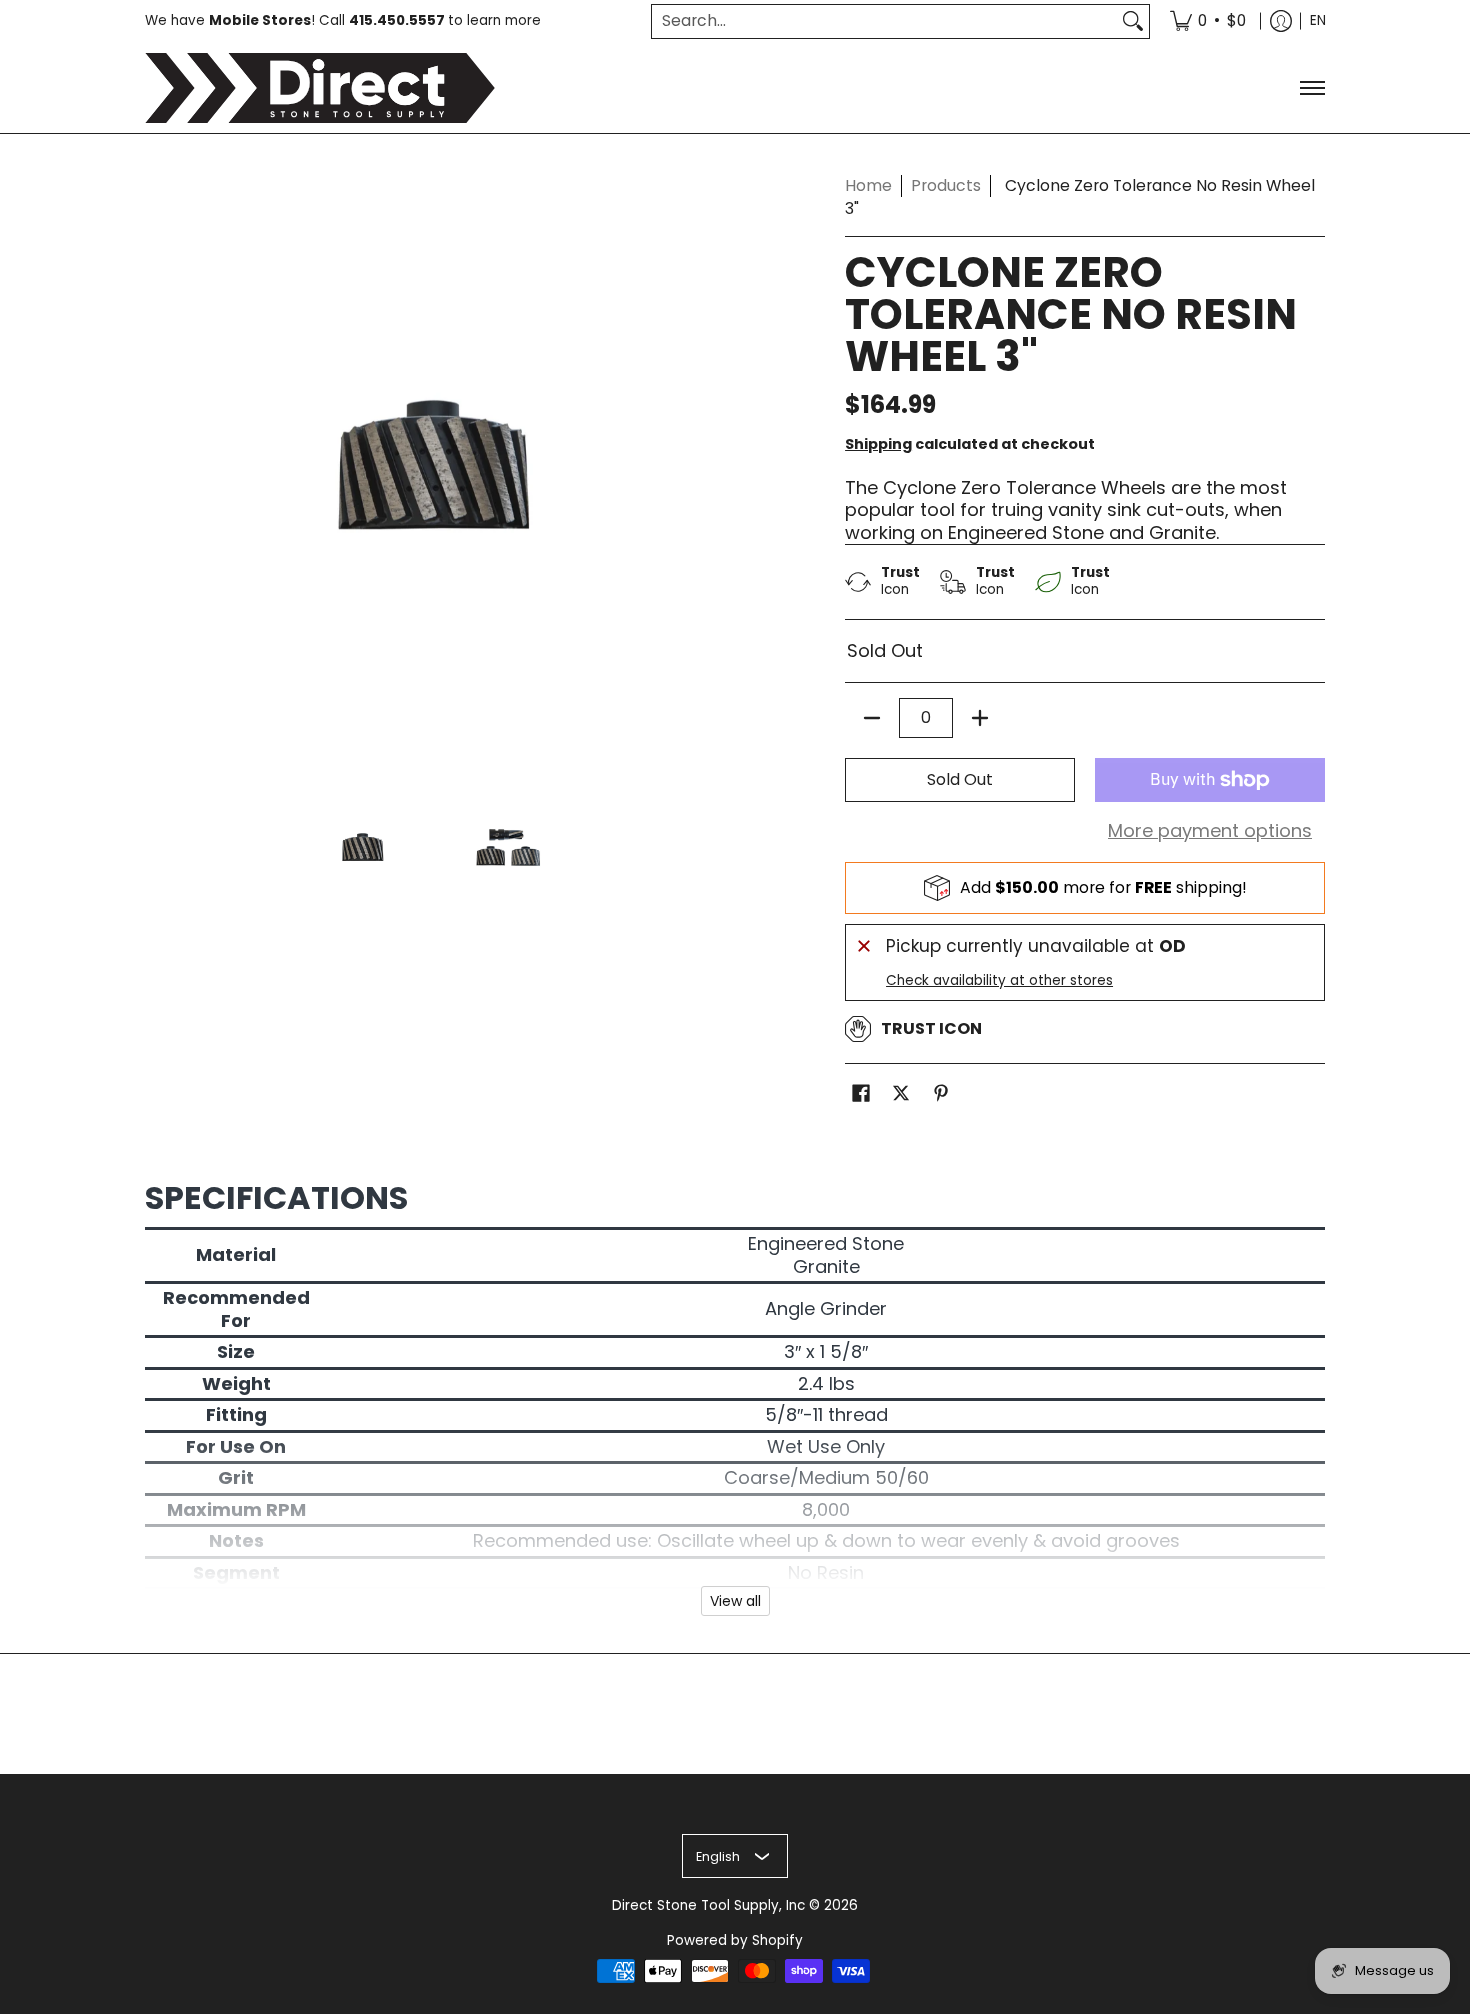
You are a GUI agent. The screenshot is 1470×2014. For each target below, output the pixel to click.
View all (735, 1601)
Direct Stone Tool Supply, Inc (708, 1905)
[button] (861, 1095)
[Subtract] (872, 718)
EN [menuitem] (1318, 20)
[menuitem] (1208, 21)
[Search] (1133, 21)
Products (946, 185)
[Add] (980, 718)
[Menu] (1311, 88)
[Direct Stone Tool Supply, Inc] (320, 88)
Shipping (878, 444)
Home (868, 185)
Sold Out (960, 779)
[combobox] (884, 21)
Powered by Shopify (735, 1940)
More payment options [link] (1210, 831)
